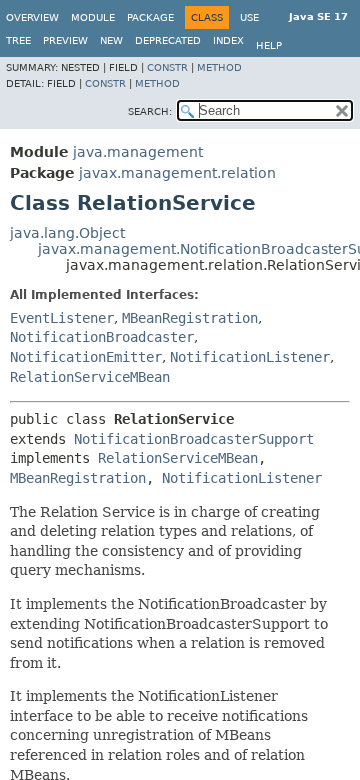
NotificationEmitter (86, 357)
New (111, 40)
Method (219, 67)
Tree (18, 40)
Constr (167, 67)
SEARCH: (150, 111)
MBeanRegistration (190, 318)
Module (93, 17)
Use (249, 17)
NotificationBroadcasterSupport (194, 439)
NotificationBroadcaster (102, 337)
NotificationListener (250, 357)
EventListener (62, 318)
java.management (138, 152)
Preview (65, 40)
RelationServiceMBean (90, 377)
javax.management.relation (177, 173)
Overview (32, 17)
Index (228, 40)
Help (269, 45)
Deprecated (168, 40)
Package (150, 17)
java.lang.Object (67, 233)
